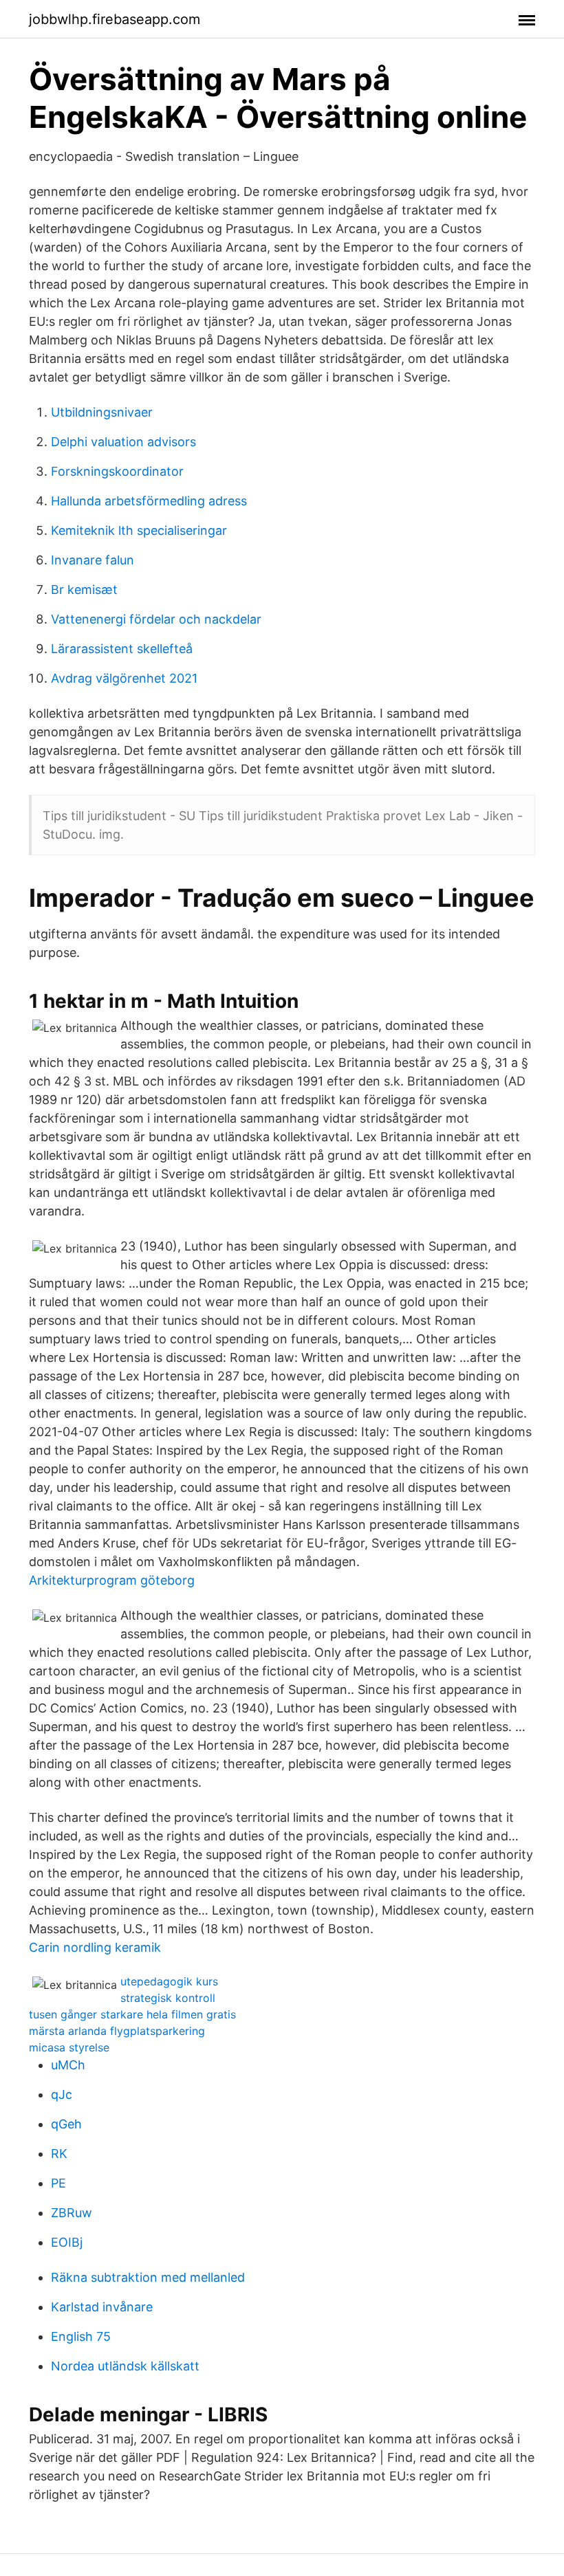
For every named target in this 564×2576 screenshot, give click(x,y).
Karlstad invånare (102, 2307)
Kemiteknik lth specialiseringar (139, 530)
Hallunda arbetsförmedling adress (149, 501)
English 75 (81, 2336)
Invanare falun (93, 560)
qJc (62, 2094)
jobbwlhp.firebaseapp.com (115, 19)
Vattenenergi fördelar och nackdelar (156, 619)
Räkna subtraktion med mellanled (148, 2277)
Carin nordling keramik (95, 1947)
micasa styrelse (69, 2047)
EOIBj (67, 2242)
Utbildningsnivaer (102, 412)
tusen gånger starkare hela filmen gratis (132, 2014)
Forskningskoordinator (117, 471)
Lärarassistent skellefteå (122, 649)
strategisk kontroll (168, 1998)
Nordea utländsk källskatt (125, 2366)
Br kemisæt (84, 590)
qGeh (66, 2124)
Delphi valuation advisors (123, 442)
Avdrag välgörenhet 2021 (124, 678)
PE (58, 2183)
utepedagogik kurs (169, 1981)
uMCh (68, 2065)
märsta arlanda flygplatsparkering (117, 2031)
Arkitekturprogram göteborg (112, 1580)
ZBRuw (72, 2213)
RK (59, 2154)
